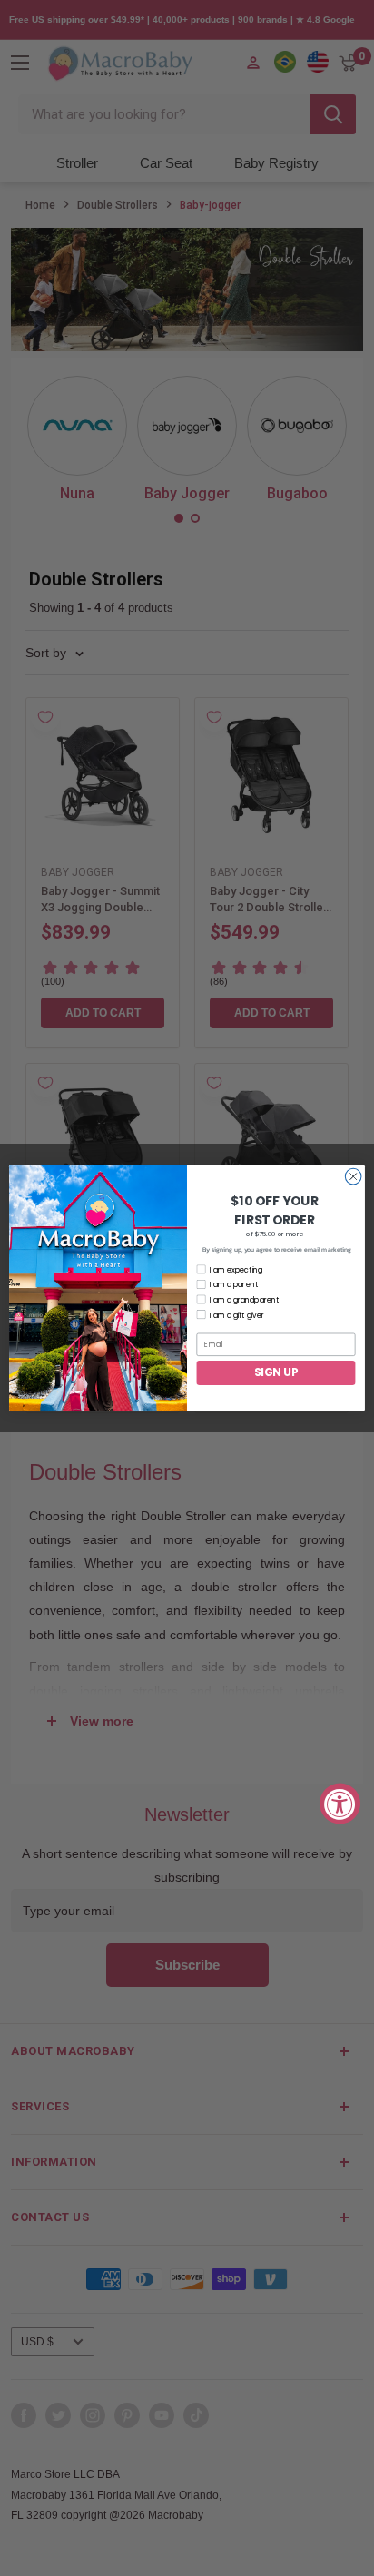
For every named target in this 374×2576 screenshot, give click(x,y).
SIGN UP (276, 1373)
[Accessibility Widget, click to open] (340, 1803)
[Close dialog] (353, 1176)
